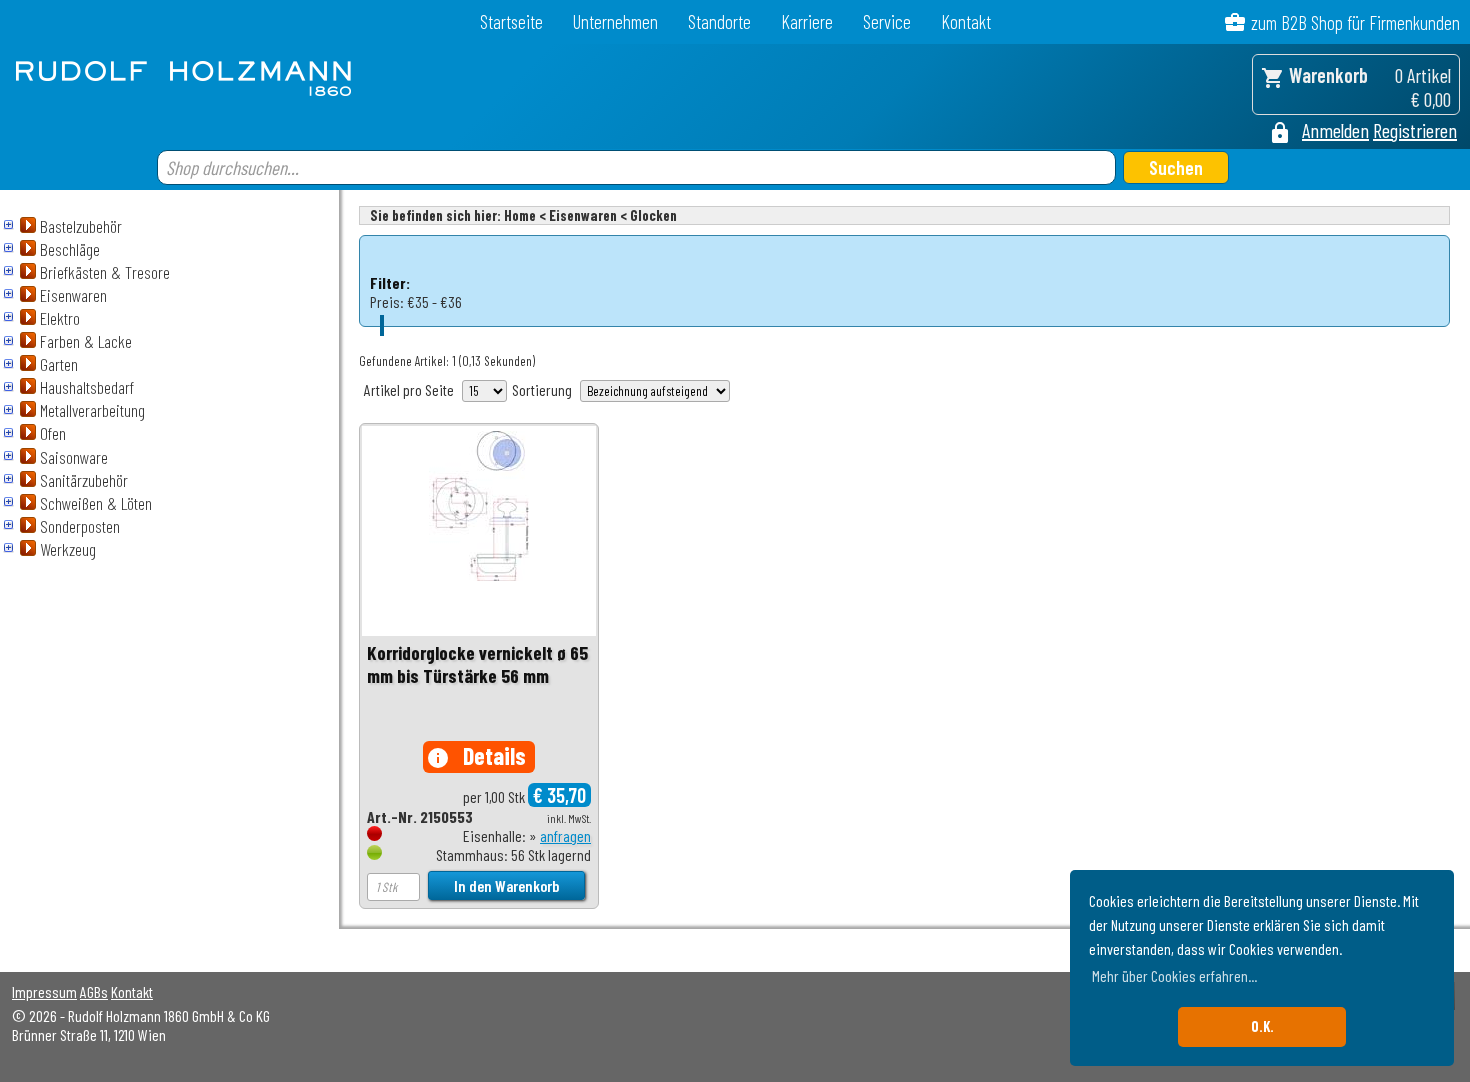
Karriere (807, 21)
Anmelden (1335, 130)
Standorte (719, 21)
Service (887, 21)
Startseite (511, 21)
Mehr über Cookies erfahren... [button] (1174, 975)
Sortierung (542, 389)
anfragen (565, 835)
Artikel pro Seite (409, 389)
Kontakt (966, 21)
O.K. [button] (1262, 1026)
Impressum (44, 991)
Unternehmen (615, 21)
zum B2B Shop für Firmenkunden (1355, 22)
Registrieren (1415, 130)
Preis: (387, 301)
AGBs (94, 991)
